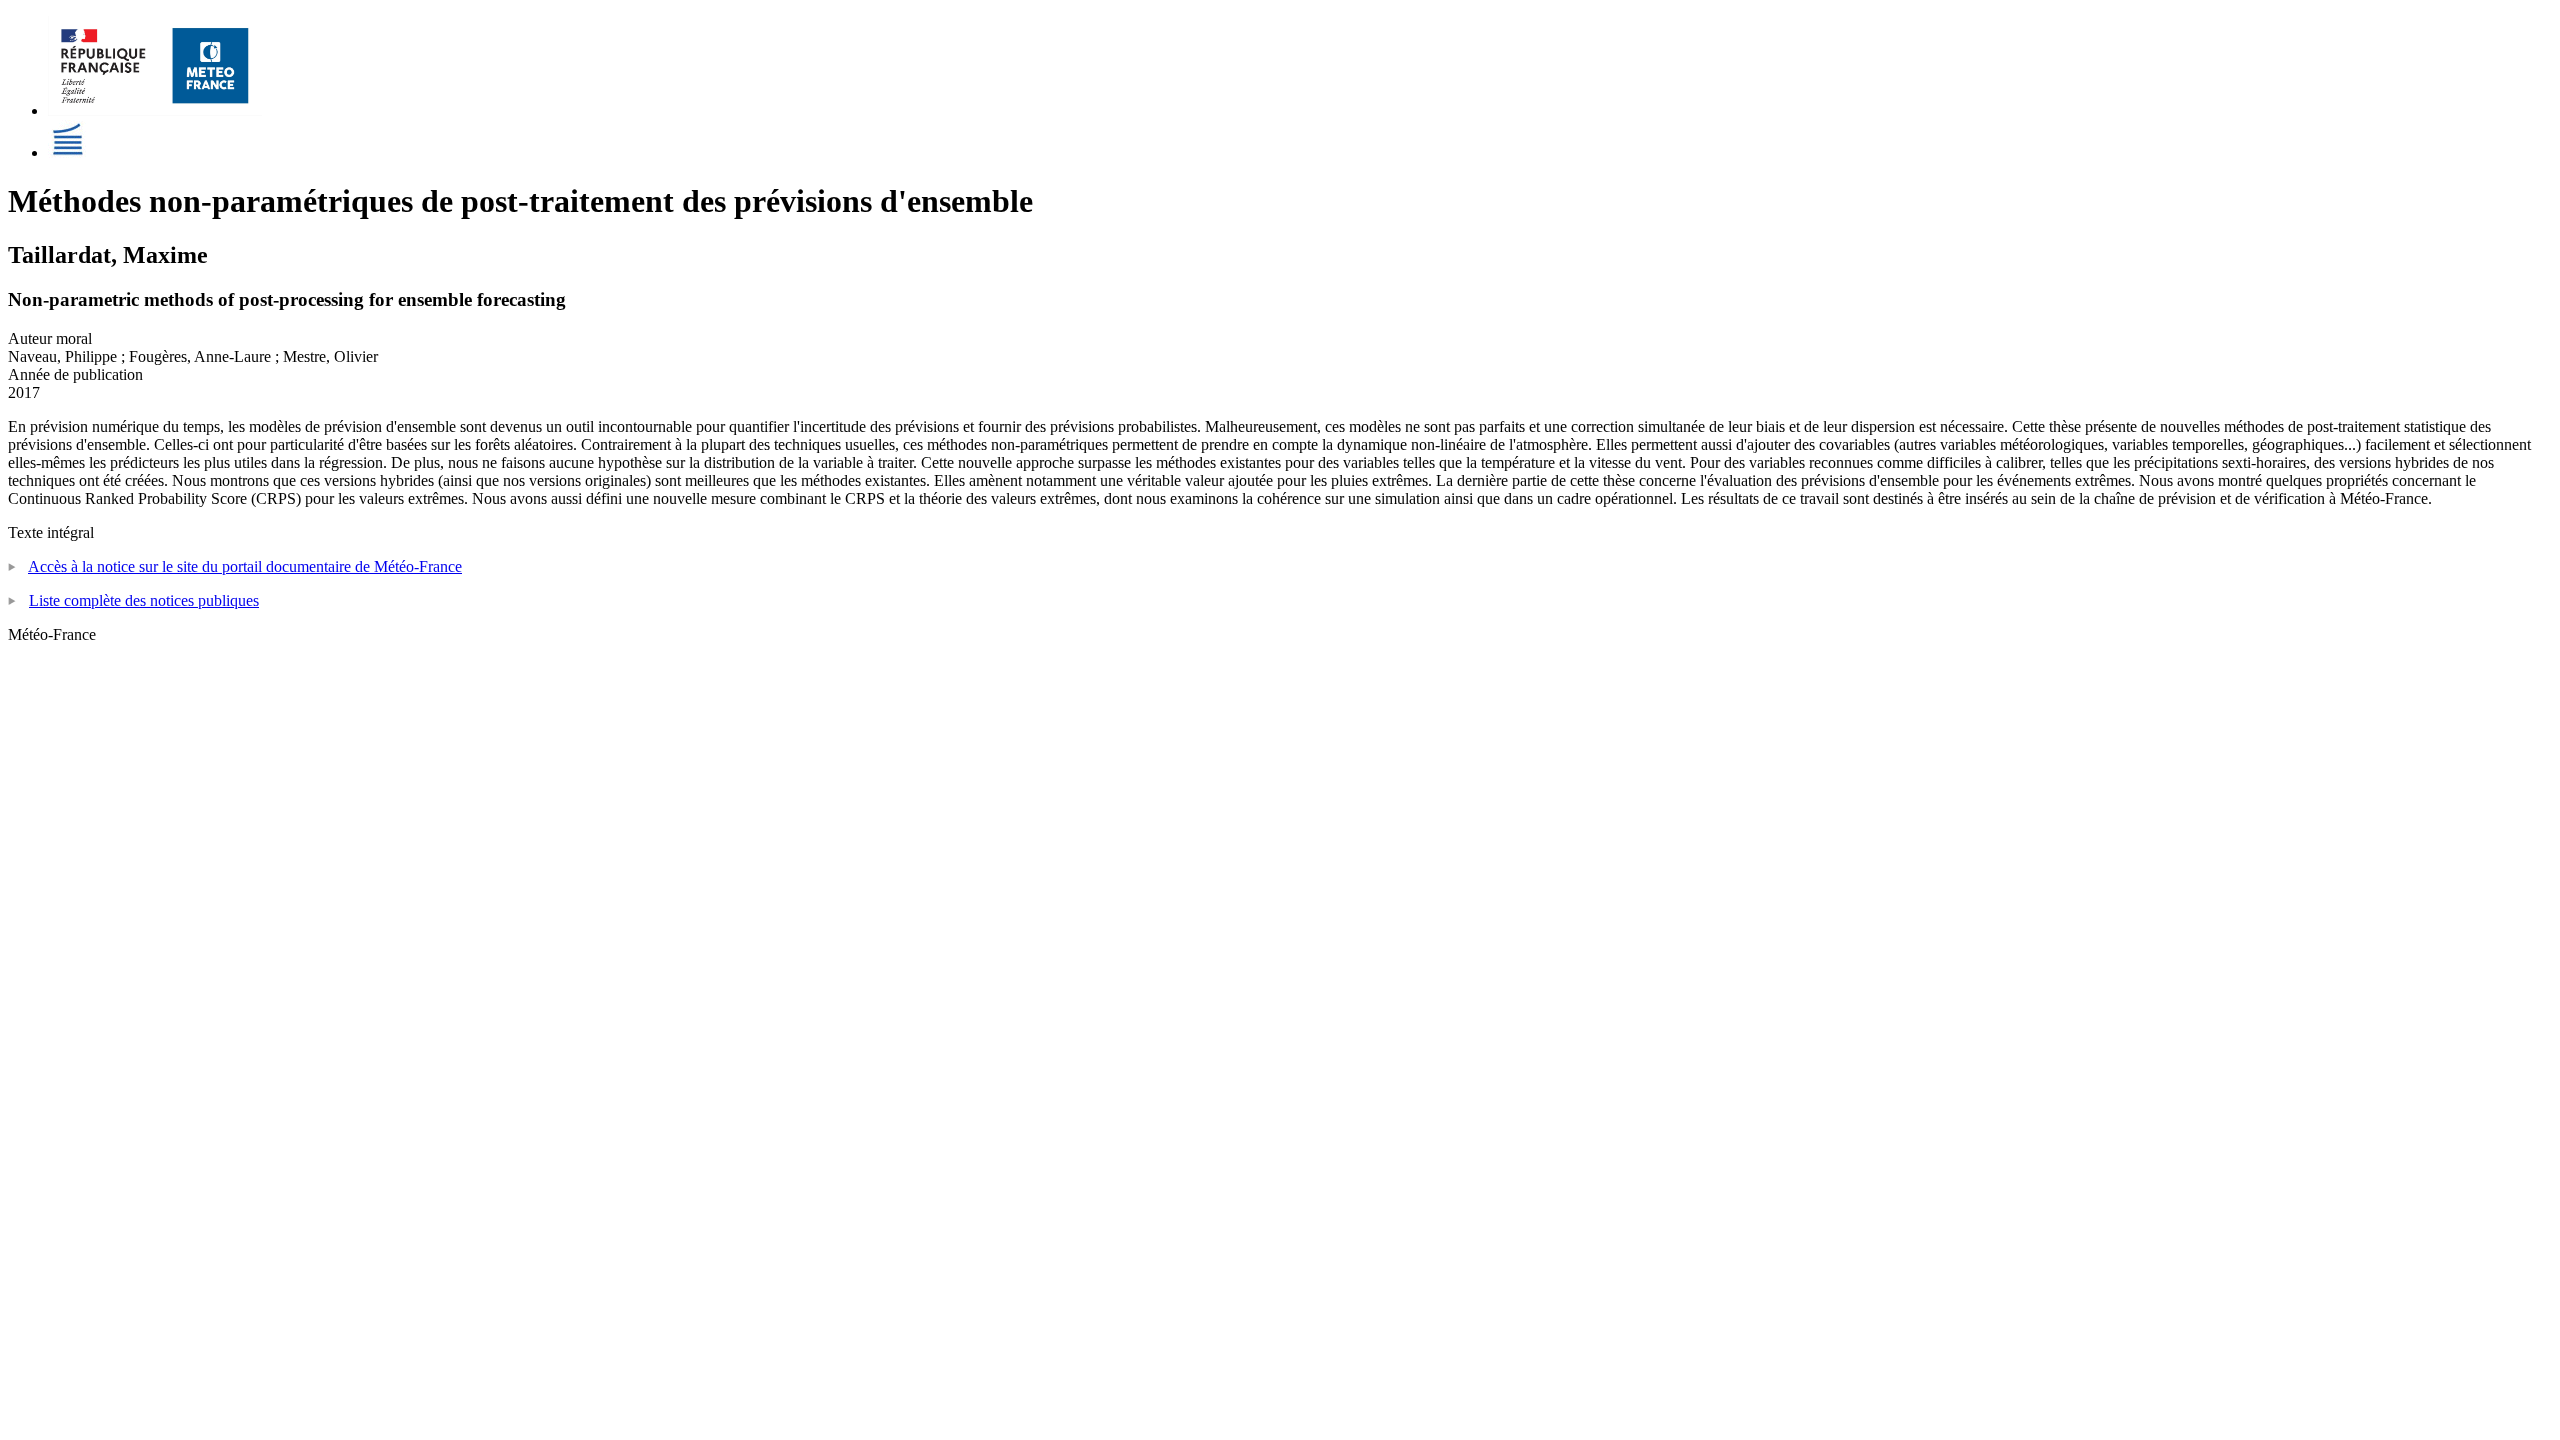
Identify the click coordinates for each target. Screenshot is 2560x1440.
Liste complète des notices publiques (144, 600)
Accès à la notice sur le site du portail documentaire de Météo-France (245, 566)
